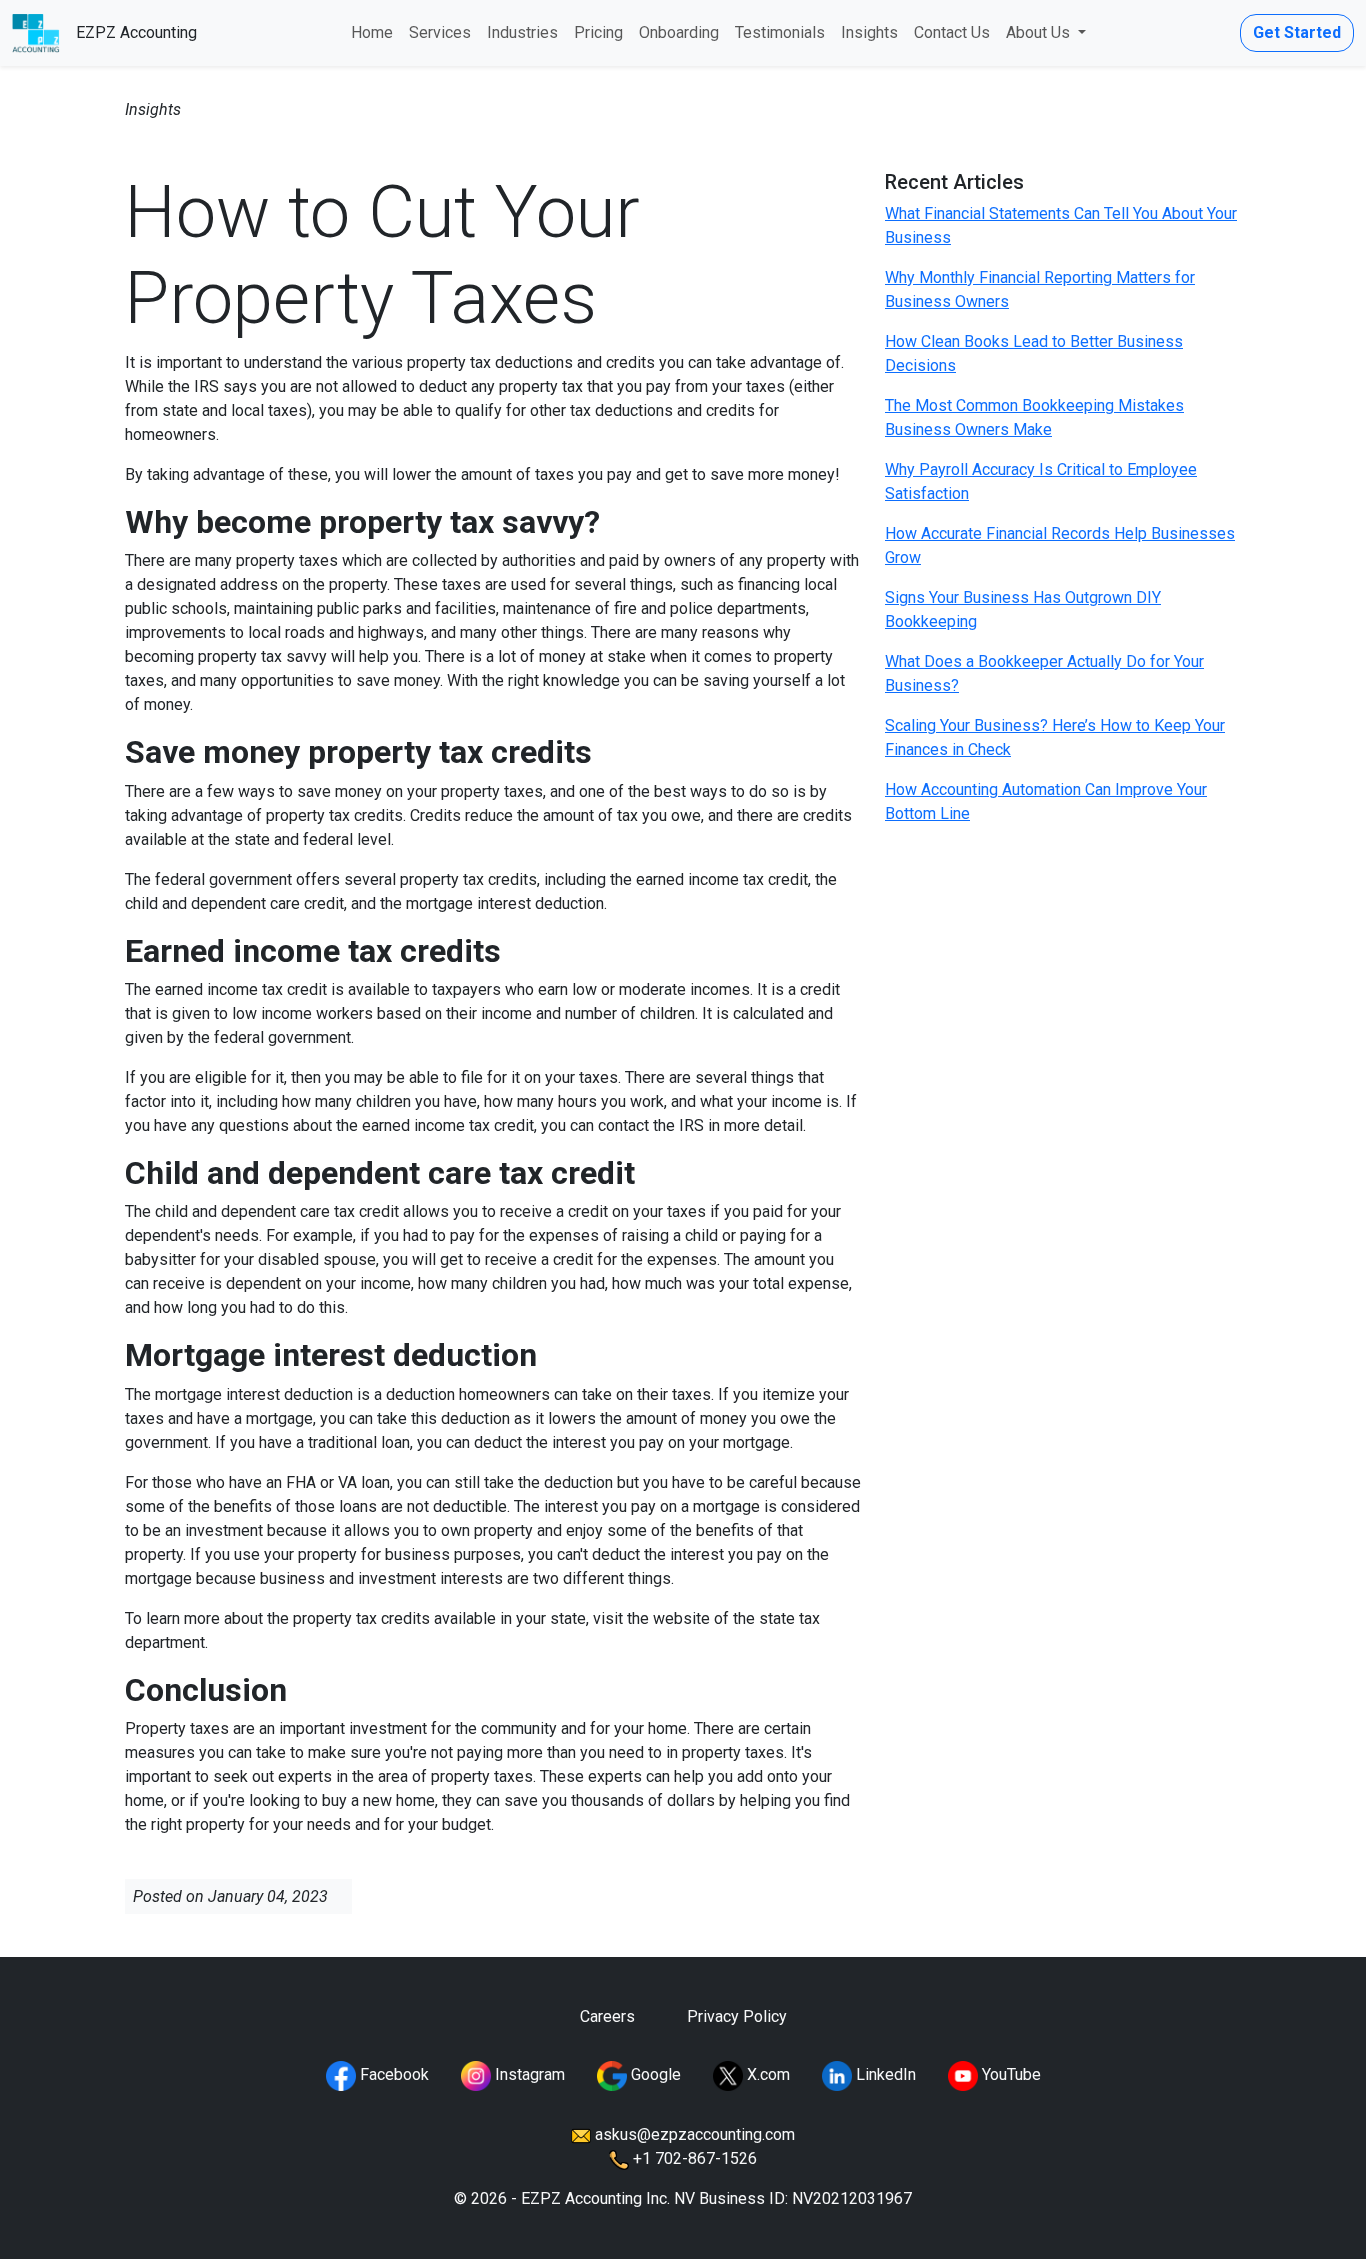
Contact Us (952, 32)
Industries (522, 32)
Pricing (598, 32)
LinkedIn (884, 2074)
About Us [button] (1040, 32)
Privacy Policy (737, 2016)
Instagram (528, 2074)
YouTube (1009, 2074)
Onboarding (679, 32)
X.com (766, 2074)
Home (372, 32)
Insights (869, 32)
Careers (607, 2016)
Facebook (392, 2074)
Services (440, 32)
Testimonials (780, 32)
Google (654, 2074)
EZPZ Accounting (136, 32)
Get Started (1297, 32)
